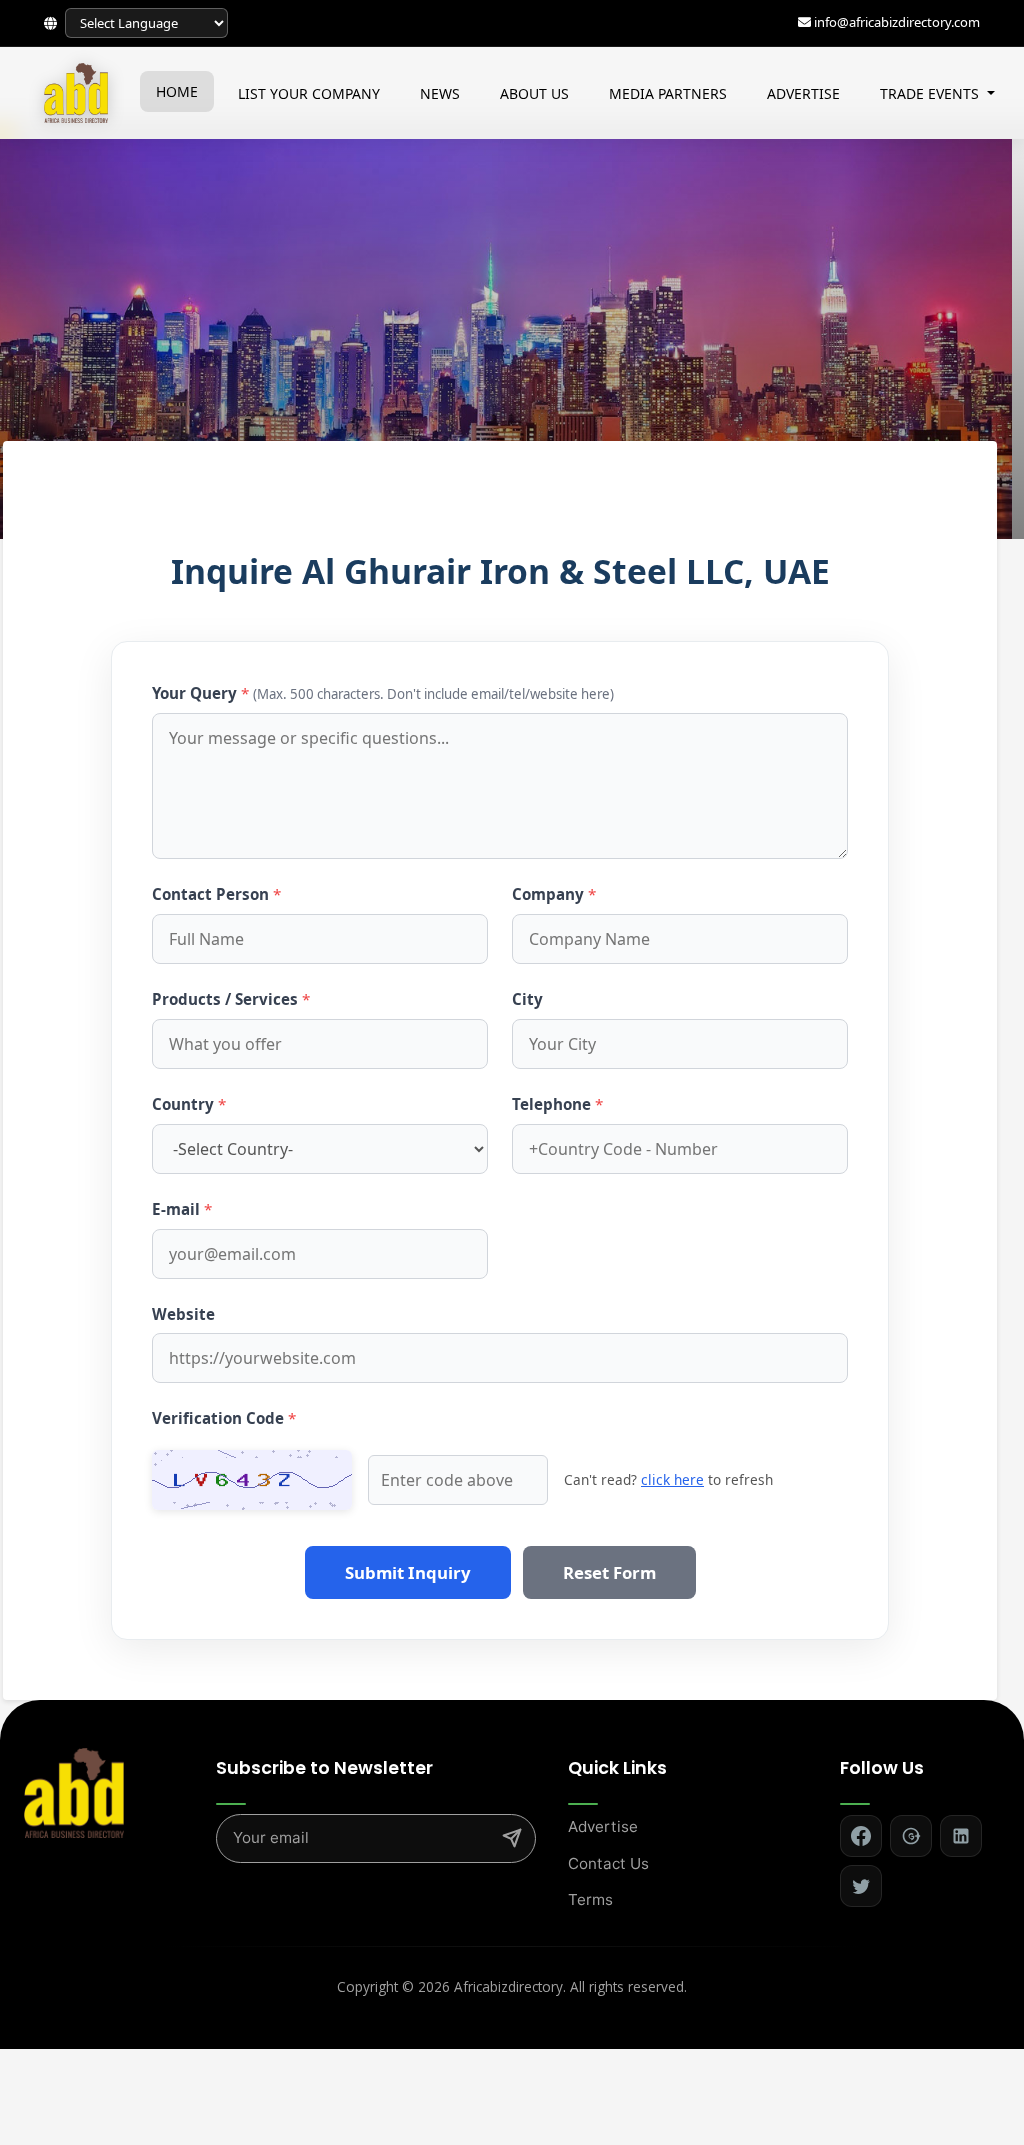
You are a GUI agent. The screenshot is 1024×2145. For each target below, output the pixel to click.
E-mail (182, 1209)
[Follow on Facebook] (861, 1836)
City (527, 999)
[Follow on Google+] (911, 1836)
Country (189, 1104)
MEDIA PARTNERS (668, 93)
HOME (177, 91)
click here (672, 1479)
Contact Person (216, 894)
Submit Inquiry (408, 1572)
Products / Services (231, 999)
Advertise (603, 1826)
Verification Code (224, 1418)
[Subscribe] (512, 1838)
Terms (590, 1899)
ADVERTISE (803, 93)
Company (554, 894)
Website (183, 1314)
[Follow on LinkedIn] (961, 1836)
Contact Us (608, 1863)
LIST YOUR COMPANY (309, 93)
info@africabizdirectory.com (897, 22)
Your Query (383, 693)
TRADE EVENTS (931, 93)
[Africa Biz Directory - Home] (74, 1792)
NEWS (440, 93)
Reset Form (609, 1572)
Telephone (557, 1104)
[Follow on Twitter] (861, 1886)
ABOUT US (534, 93)
